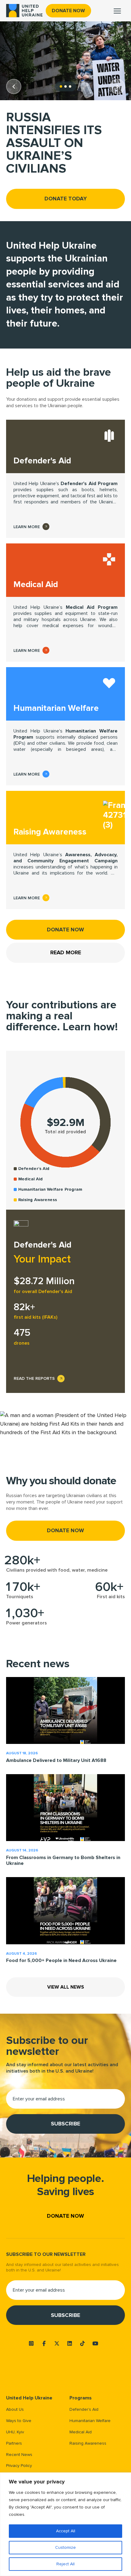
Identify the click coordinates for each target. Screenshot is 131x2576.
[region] (65, 2524)
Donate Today (66, 199)
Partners (14, 2443)
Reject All (65, 2564)
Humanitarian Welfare (90, 2421)
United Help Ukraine (29, 2398)
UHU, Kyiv (15, 2432)
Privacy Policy (19, 2466)
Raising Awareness (88, 2443)
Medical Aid (81, 2432)
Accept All (66, 2531)
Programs (81, 2398)
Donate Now (65, 930)
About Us (15, 2409)
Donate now (68, 11)
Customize (65, 2547)
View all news (66, 1987)
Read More (66, 952)
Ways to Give (19, 2421)
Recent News (19, 2455)
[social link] (31, 2343)
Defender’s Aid (84, 2409)
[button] (14, 86)
